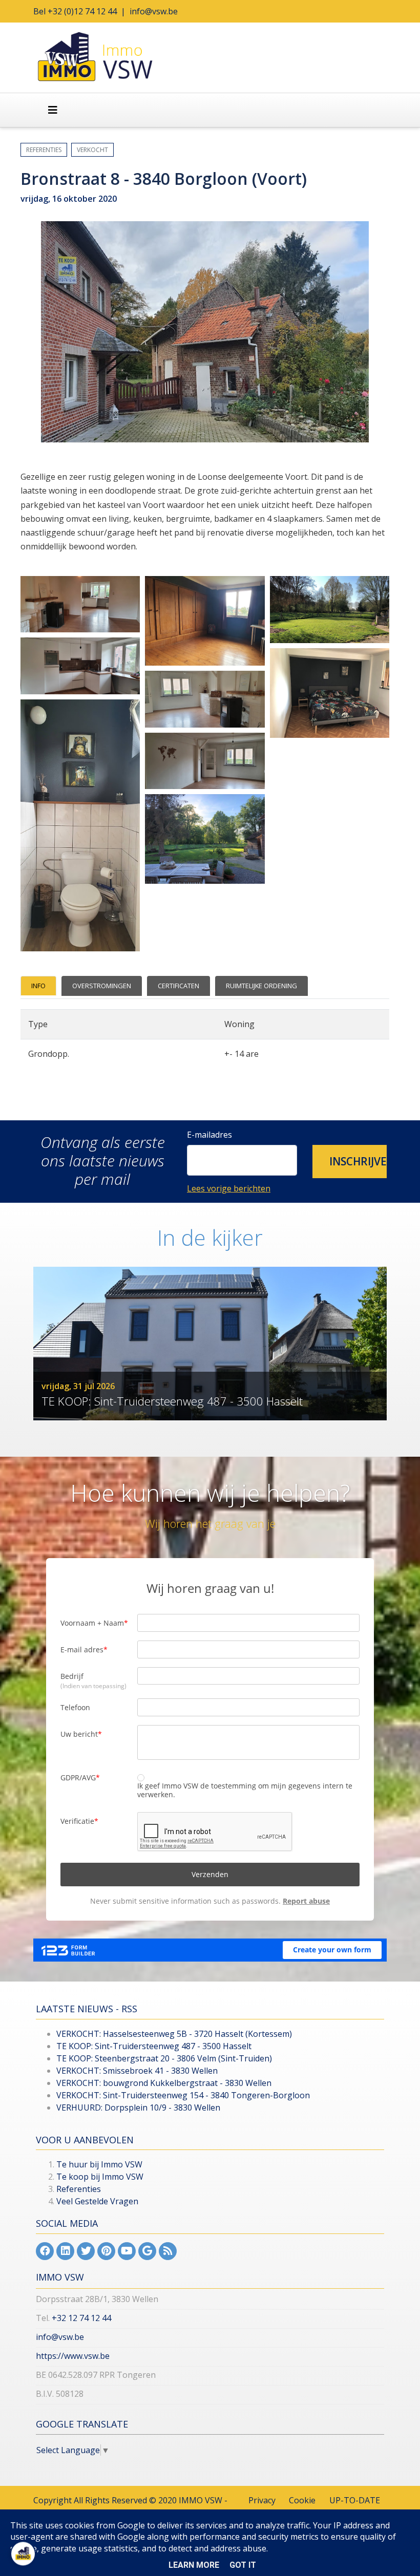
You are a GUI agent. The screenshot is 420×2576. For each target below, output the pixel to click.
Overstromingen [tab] (102, 986)
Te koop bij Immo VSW (100, 2177)
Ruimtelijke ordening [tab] (261, 986)
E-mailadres (209, 1135)
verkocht (92, 150)
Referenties (79, 2189)
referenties (44, 150)
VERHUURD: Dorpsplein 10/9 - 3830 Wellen (138, 2107)
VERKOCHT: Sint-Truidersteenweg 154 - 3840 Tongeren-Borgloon (183, 2095)
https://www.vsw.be (73, 2356)
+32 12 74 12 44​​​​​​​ (81, 2318)
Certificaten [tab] (178, 986)
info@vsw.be (154, 11)
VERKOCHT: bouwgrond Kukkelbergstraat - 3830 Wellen (164, 2083)
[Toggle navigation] (53, 110)
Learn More (194, 2565)
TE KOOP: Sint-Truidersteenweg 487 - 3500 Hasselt (154, 2046)
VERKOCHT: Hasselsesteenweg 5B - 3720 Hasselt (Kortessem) (174, 2034)
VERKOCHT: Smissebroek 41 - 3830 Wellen (137, 2071)
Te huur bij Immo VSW (99, 2164)
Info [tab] (38, 986)
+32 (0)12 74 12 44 (82, 11)
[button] (350, 1162)
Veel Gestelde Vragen (97, 2201)
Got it (243, 2565)
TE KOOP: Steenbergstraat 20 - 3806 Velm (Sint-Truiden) (164, 2058)
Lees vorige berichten (229, 1188)
